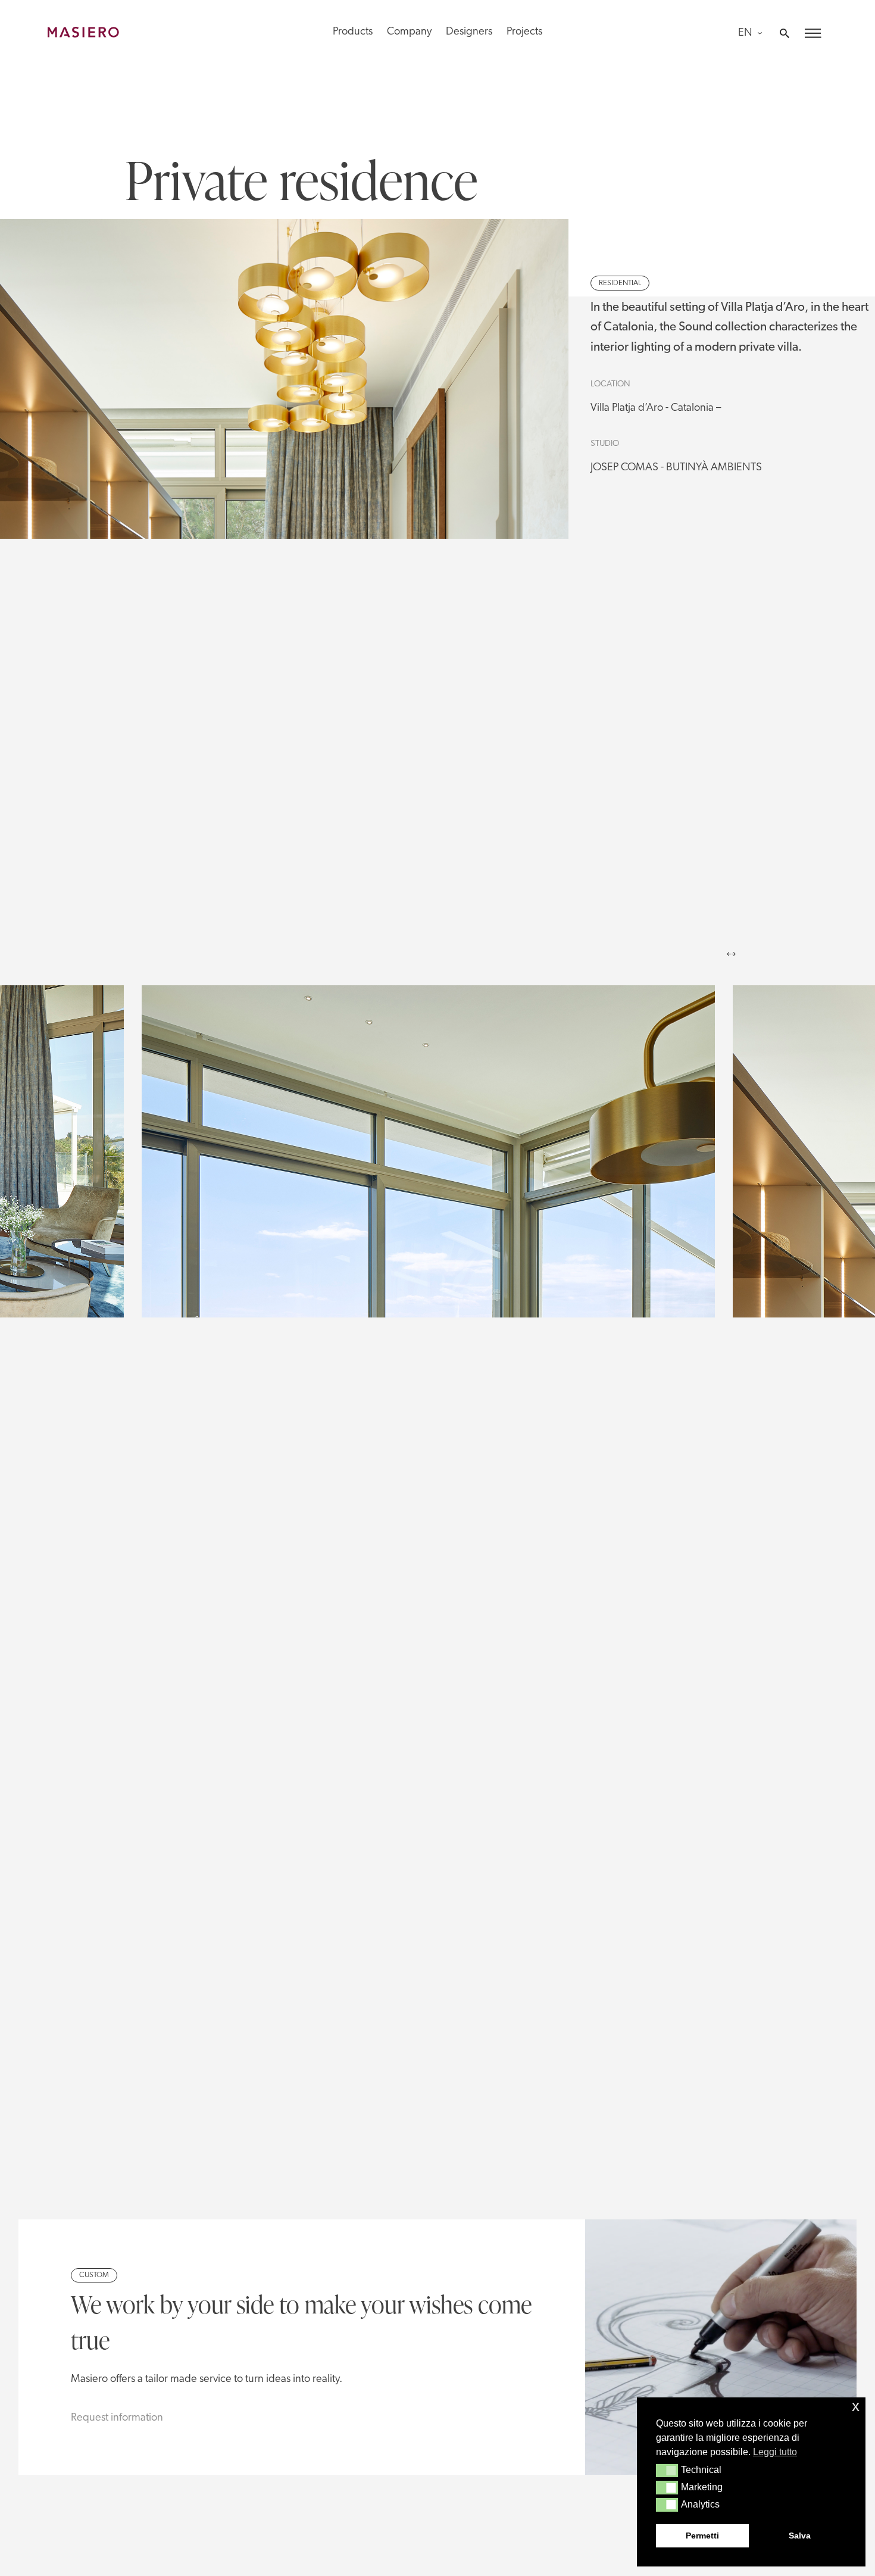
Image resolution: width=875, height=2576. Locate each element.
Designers (469, 32)
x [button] (856, 2406)
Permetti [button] (702, 2536)
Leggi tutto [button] (775, 2452)
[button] (667, 2471)
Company (409, 32)
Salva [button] (800, 2536)
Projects (524, 32)
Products (353, 32)
